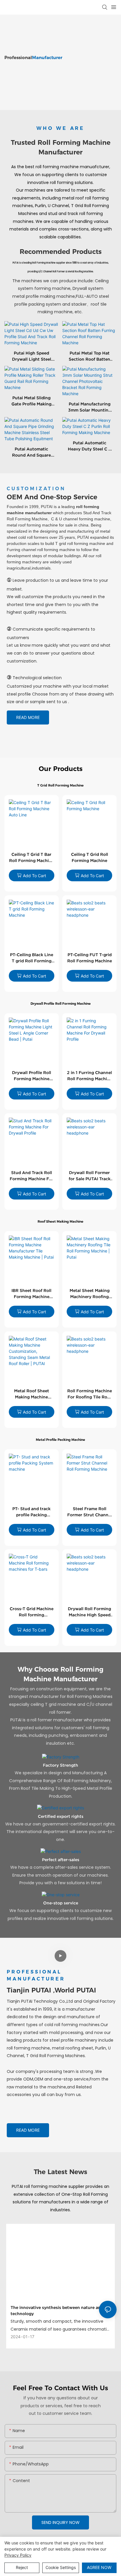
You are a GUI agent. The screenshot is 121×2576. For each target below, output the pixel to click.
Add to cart (35, 876)
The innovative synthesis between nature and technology (57, 2311)
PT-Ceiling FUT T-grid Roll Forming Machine (90, 958)
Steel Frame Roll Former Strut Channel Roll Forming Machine (90, 1512)
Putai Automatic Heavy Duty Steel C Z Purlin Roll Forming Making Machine (90, 446)
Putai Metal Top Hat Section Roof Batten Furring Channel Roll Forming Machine (90, 357)
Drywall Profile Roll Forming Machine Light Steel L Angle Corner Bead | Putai (31, 1076)
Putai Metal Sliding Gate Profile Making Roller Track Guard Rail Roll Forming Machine (31, 401)
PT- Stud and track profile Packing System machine (31, 1512)
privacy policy (18, 2555)
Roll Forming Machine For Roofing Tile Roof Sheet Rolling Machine (90, 1394)
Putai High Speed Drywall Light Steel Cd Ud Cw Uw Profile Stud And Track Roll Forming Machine (32, 357)
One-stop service (61, 1903)
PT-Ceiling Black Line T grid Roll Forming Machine (32, 958)
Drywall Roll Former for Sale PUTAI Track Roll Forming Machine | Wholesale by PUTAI (90, 1176)
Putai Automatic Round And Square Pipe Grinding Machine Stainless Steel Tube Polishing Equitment (32, 452)
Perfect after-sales (61, 1860)
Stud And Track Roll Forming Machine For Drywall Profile (32, 1176)
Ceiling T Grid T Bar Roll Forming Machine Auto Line (31, 858)
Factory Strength (60, 1765)
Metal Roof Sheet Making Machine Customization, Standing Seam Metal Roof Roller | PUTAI (32, 1394)
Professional (33, 57)
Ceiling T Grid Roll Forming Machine (90, 857)
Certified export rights (61, 1816)
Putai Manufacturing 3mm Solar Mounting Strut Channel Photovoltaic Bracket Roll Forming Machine (90, 407)
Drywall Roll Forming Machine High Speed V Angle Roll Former (89, 1612)
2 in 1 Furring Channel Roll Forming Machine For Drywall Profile (89, 1076)
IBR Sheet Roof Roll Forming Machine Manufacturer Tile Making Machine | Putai (31, 1294)
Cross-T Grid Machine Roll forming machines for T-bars (32, 1612)
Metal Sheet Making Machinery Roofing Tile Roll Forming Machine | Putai (90, 1294)
